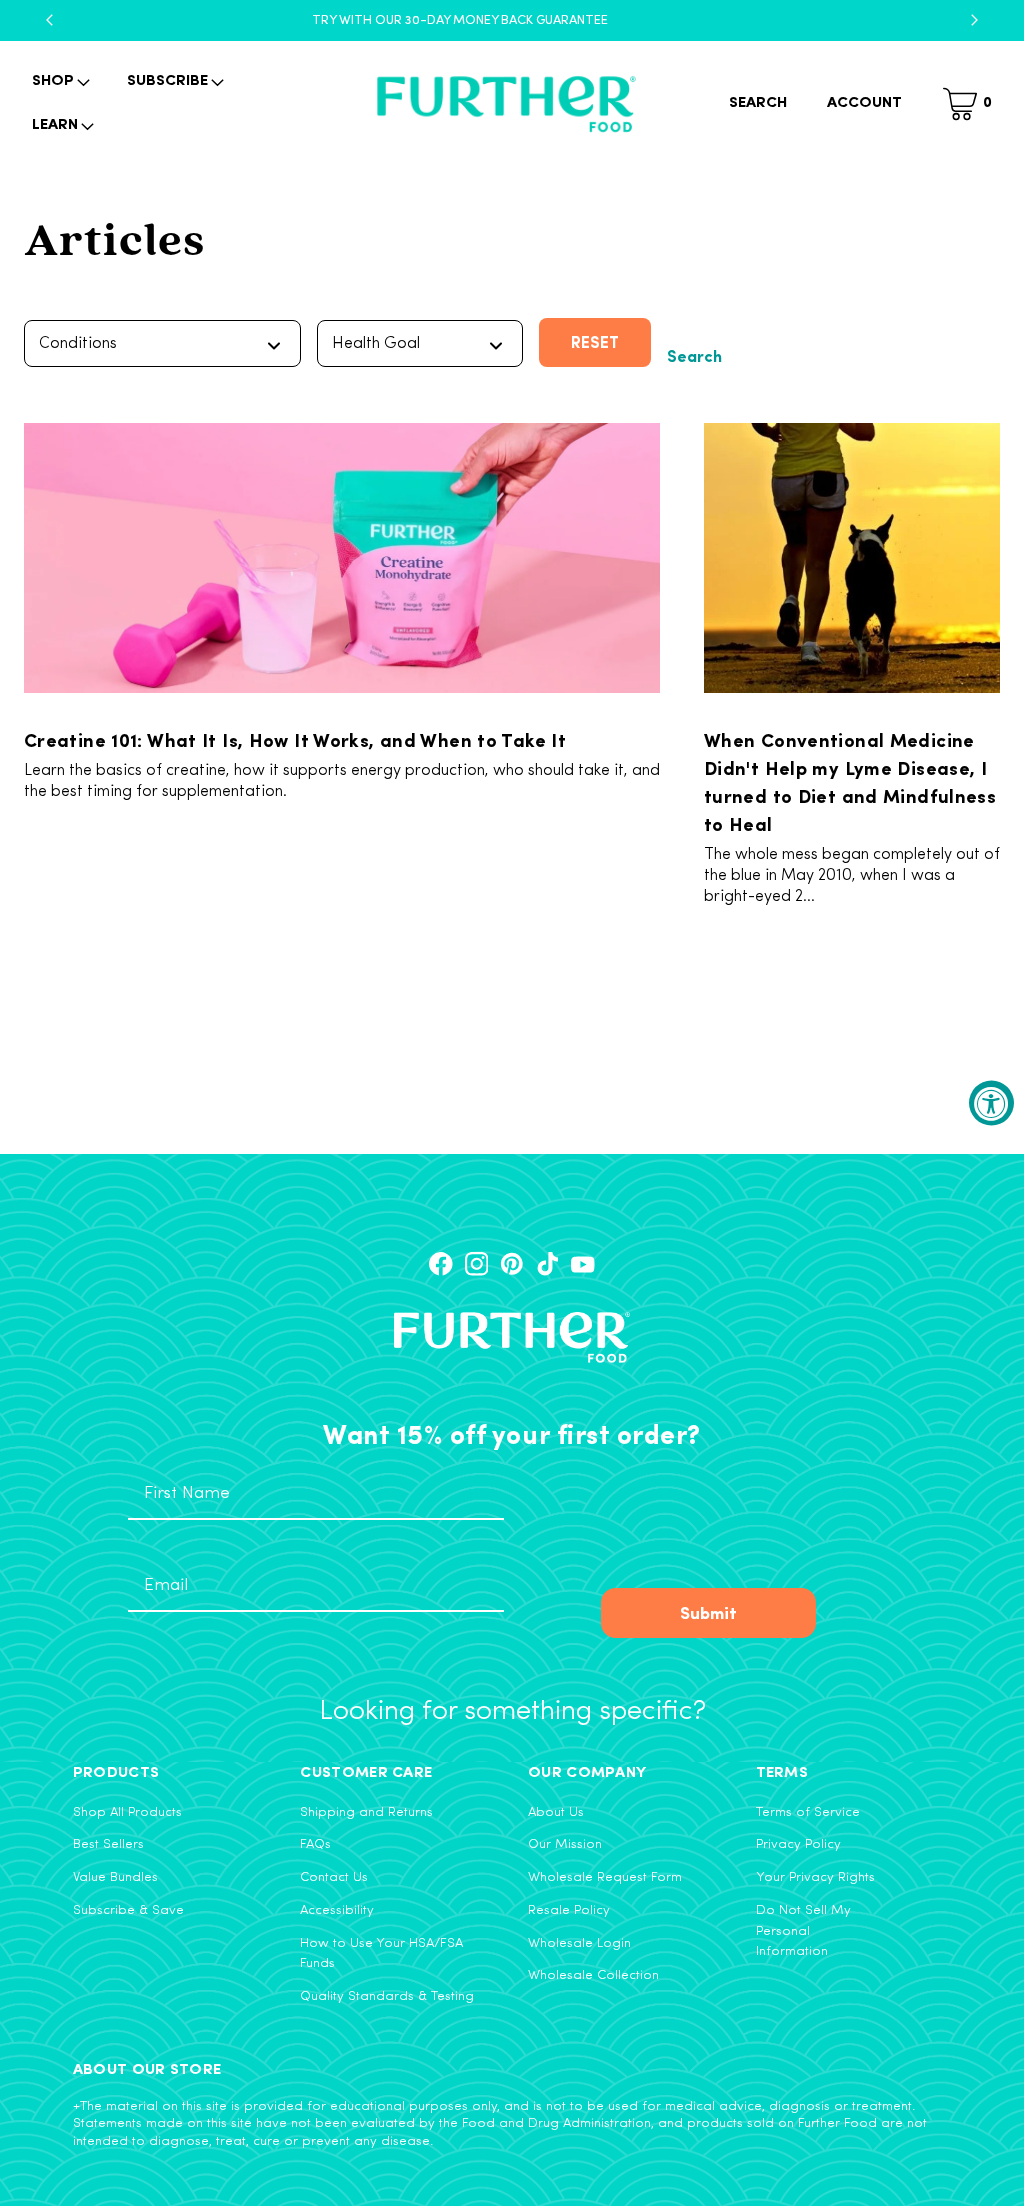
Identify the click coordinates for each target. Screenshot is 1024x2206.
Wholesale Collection (593, 1975)
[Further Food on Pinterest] (512, 1264)
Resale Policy (569, 1910)
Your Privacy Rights (815, 1877)
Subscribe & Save (128, 1910)
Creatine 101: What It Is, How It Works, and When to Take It (295, 739)
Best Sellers (108, 1844)
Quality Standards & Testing (387, 1996)
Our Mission (565, 1844)
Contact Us (334, 1877)
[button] (59, 82)
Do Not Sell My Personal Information (803, 1931)
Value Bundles (115, 1877)
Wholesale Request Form (605, 1877)
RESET (595, 341)
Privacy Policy (798, 1844)
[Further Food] (506, 104)
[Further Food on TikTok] (548, 1264)
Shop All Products (127, 1812)
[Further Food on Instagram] (477, 1264)
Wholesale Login (579, 1943)
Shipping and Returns (366, 1812)
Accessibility (337, 1910)
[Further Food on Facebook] (441, 1264)
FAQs (315, 1844)
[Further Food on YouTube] (583, 1264)
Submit (708, 1612)
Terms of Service (808, 1812)
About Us (556, 1812)
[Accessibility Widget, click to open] (991, 1103)
